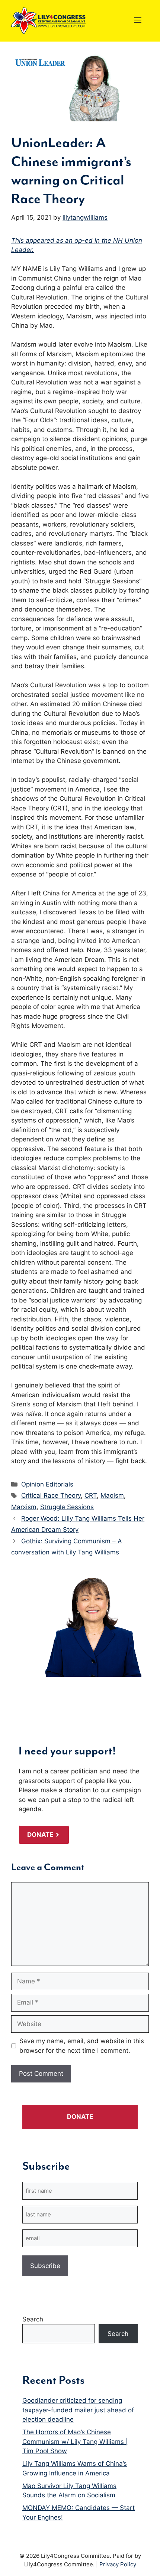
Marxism (24, 1507)
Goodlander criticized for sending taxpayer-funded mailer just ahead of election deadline (78, 2410)
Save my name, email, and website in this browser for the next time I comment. (82, 2046)
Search (33, 2319)
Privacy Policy (118, 2564)
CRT (91, 1495)
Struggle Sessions (67, 1507)
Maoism (112, 1495)
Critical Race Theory (51, 1495)
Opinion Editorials (47, 1484)
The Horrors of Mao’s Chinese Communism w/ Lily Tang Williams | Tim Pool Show (75, 2441)
